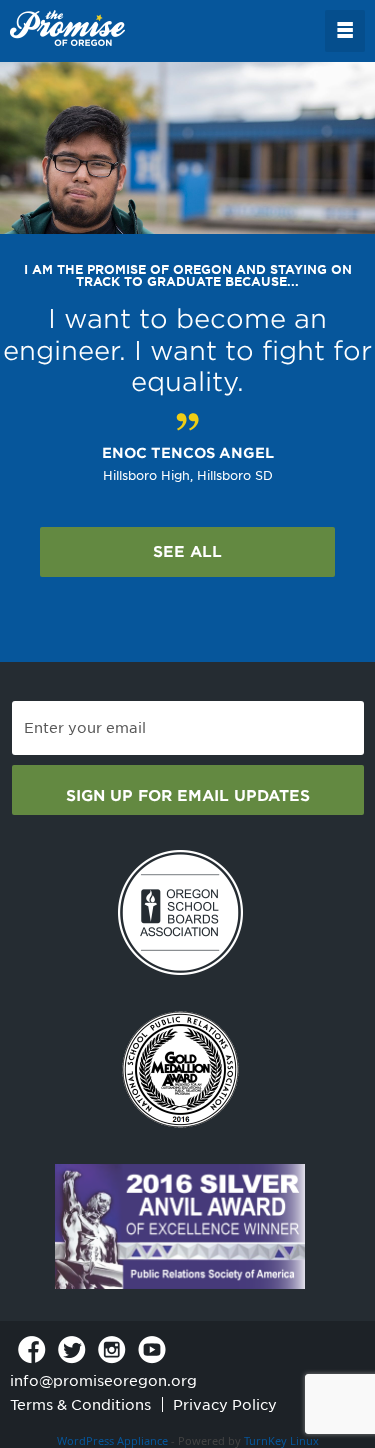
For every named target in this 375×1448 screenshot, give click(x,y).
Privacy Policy (225, 1405)
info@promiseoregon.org (103, 1381)
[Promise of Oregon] (67, 29)
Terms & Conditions (80, 1405)
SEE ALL (187, 552)
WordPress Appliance (112, 1440)
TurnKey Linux (281, 1440)
